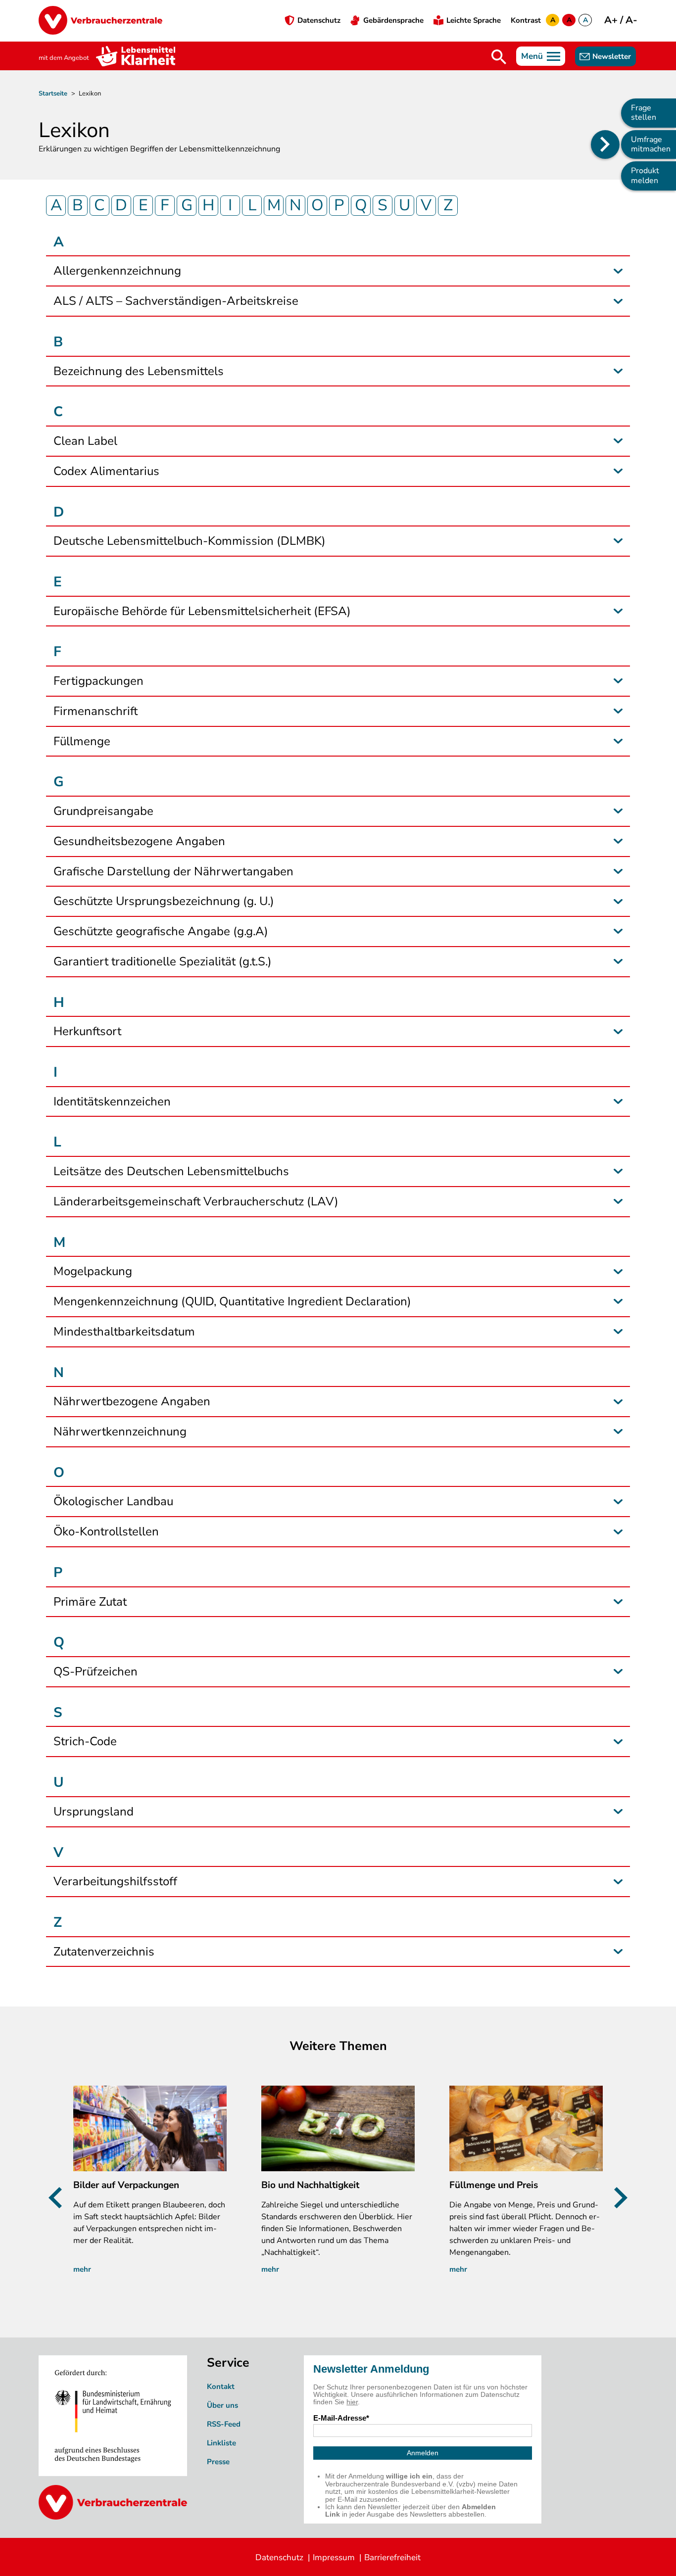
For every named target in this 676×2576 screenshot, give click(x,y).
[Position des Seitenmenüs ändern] (605, 144)
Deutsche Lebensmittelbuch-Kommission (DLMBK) (190, 541)
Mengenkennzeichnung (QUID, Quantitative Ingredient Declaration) (232, 1302)
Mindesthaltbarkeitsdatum (124, 1332)
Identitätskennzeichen (112, 1102)
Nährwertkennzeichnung (120, 1432)
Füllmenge (82, 741)
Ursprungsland (94, 1812)
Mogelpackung (93, 1271)
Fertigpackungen (98, 681)
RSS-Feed (224, 2424)
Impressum (334, 2557)
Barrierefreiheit (392, 2557)
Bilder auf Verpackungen (126, 2185)
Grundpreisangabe (103, 811)
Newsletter (612, 56)
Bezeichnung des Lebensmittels (139, 371)
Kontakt (221, 2386)
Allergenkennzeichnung (117, 271)
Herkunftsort (87, 1031)
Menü (532, 56)
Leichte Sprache (474, 20)
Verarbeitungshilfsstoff (115, 1882)
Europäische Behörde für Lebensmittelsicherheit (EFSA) (202, 611)
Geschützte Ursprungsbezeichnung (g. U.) (164, 901)
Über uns (222, 2405)
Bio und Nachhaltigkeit (310, 2185)
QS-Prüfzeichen (96, 1672)
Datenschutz (319, 20)
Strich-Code (85, 1741)
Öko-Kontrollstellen (106, 1532)
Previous (59, 2198)
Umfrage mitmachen (651, 144)
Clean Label (85, 441)
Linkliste (221, 2443)
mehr (82, 2269)
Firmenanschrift (96, 711)
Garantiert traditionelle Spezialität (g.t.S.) (163, 962)
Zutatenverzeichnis (104, 1952)
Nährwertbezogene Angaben (132, 1402)
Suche (499, 57)
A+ (612, 20)
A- (631, 20)
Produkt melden (645, 175)
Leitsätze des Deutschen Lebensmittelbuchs (171, 1171)
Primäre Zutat (90, 1602)
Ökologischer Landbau (113, 1502)
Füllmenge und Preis (494, 2185)
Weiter (617, 2198)
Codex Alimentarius (106, 471)
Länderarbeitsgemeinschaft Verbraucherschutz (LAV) (196, 1202)
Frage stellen (644, 113)
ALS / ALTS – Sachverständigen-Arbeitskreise (176, 301)
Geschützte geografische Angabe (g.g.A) (161, 931)
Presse (218, 2462)
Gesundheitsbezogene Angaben (139, 841)
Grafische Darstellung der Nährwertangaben (173, 872)
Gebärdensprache (393, 20)
